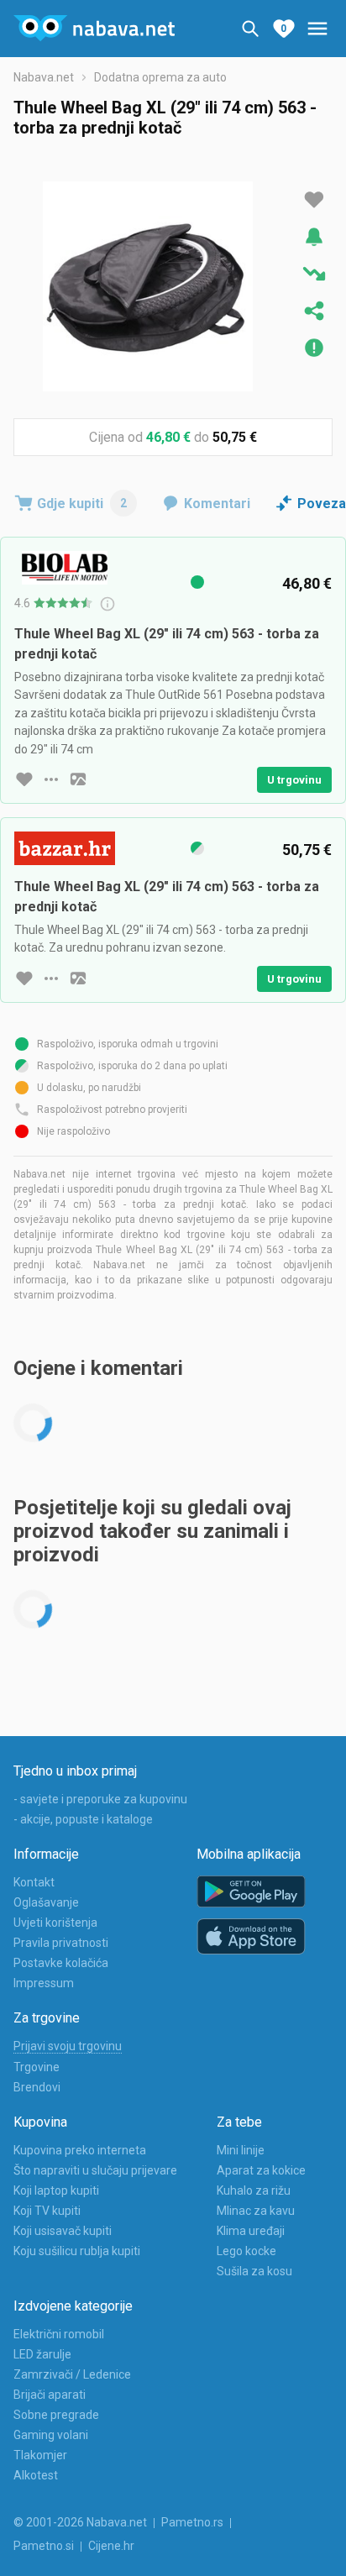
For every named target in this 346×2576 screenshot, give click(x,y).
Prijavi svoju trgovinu (68, 2046)
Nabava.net (44, 77)
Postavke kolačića (61, 1963)
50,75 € (235, 437)
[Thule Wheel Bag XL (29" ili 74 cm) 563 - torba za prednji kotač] (148, 286)
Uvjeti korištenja (55, 1923)
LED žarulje (42, 2354)
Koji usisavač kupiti (63, 2231)
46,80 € (168, 437)
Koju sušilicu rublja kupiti (77, 2251)
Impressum (44, 1983)
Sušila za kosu (254, 2271)
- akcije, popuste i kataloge (83, 1819)
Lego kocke (246, 2251)
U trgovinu (294, 780)
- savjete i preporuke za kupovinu (100, 1799)
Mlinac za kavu (256, 2211)
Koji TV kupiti (47, 2211)
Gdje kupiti (82, 504)
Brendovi (37, 2087)
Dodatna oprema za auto (160, 77)
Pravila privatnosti (61, 1943)
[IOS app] (251, 1937)
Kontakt (34, 1882)
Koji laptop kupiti (56, 2190)
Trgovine (37, 2067)
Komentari (217, 504)
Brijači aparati (50, 2395)
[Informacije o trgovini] (51, 779)
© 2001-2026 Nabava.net (80, 2522)
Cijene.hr (111, 2546)
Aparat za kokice (261, 2170)
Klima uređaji (251, 2231)
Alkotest (36, 2475)
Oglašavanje (46, 1902)
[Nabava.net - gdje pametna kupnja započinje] (94, 29)
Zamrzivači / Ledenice (72, 2374)
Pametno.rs (192, 2522)
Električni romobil (59, 2334)
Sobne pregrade (56, 2415)
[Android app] (251, 1892)
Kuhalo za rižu (254, 2190)
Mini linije (241, 2150)
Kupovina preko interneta (80, 2150)
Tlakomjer (40, 2455)
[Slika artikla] (78, 779)
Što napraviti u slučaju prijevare (95, 2170)
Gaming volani (51, 2435)
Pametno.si (44, 2546)
